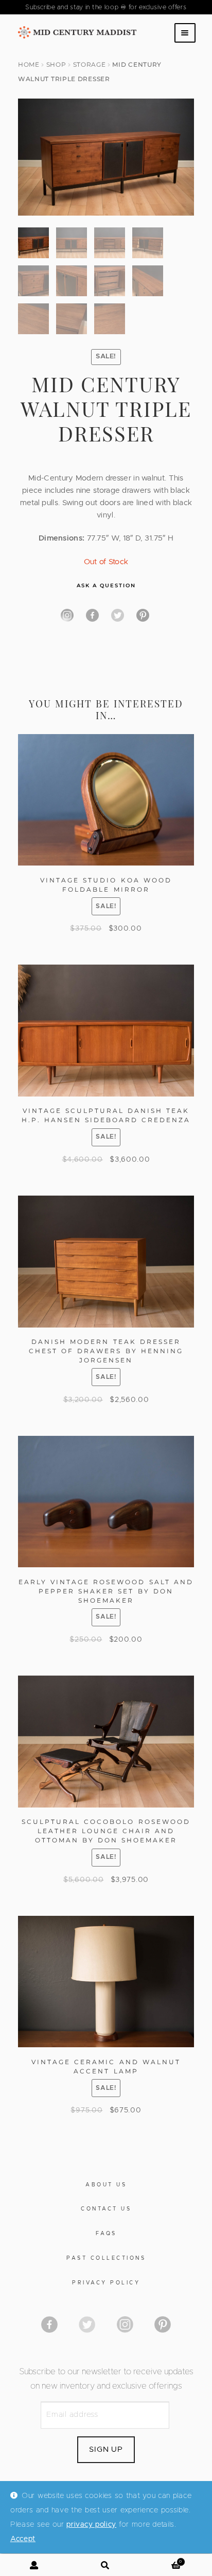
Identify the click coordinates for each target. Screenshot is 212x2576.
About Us (106, 2185)
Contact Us (106, 2209)
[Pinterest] (143, 615)
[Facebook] (92, 615)
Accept (23, 2539)
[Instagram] (67, 615)
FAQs (106, 2234)
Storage (90, 64)
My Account (35, 2565)
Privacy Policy (106, 2283)
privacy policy (91, 2525)
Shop (56, 64)
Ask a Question (106, 585)
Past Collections (106, 2258)
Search (106, 2565)
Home (29, 64)
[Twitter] (118, 615)
